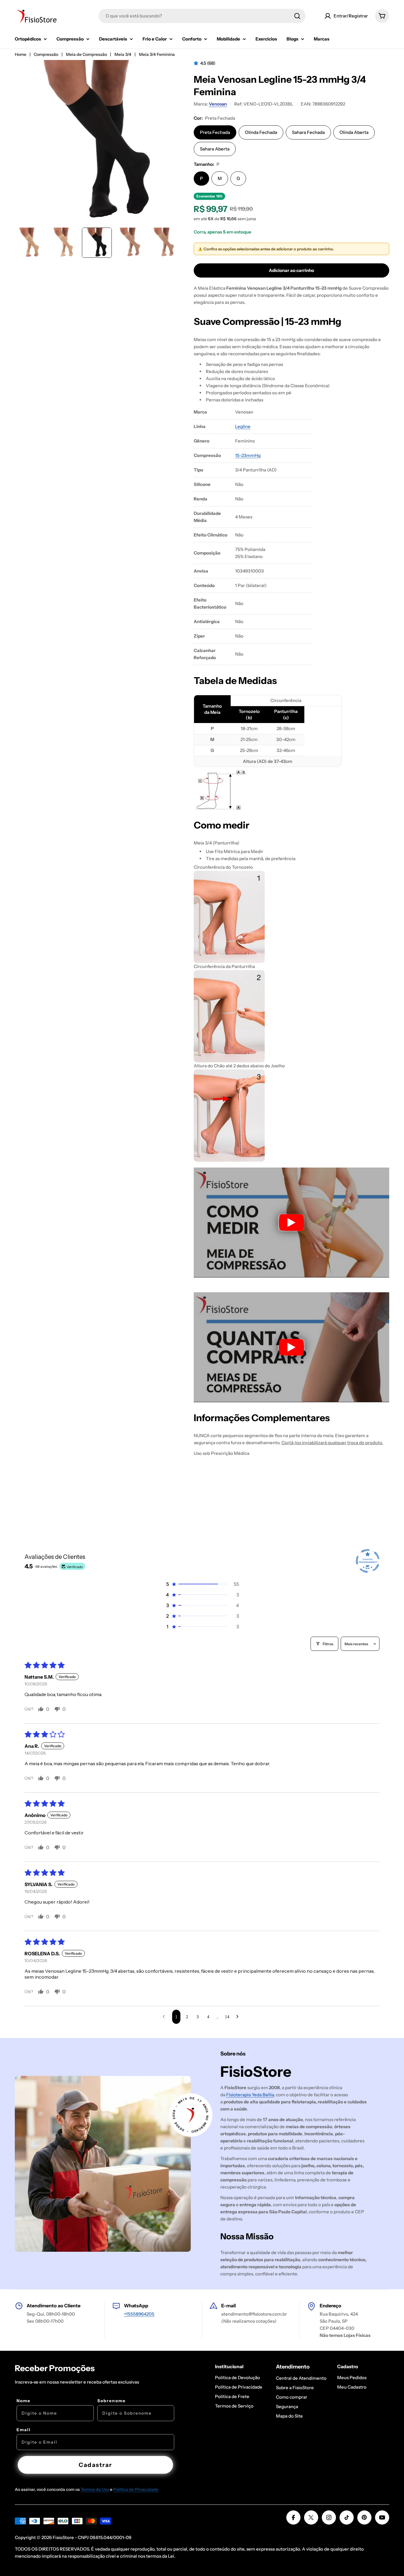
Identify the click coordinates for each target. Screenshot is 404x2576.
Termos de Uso (95, 2489)
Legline (243, 426)
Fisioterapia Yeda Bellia (250, 2095)
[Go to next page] (239, 2017)
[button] (197, 63)
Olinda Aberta (354, 132)
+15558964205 (139, 2314)
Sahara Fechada (308, 132)
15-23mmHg (248, 455)
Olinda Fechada (261, 132)
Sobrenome (111, 2401)
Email (24, 2430)
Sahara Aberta (215, 149)
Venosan (218, 104)
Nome (24, 2401)
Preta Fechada (215, 132)
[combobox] (202, 16)
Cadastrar (95, 2465)
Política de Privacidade (136, 2489)
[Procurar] (297, 16)
